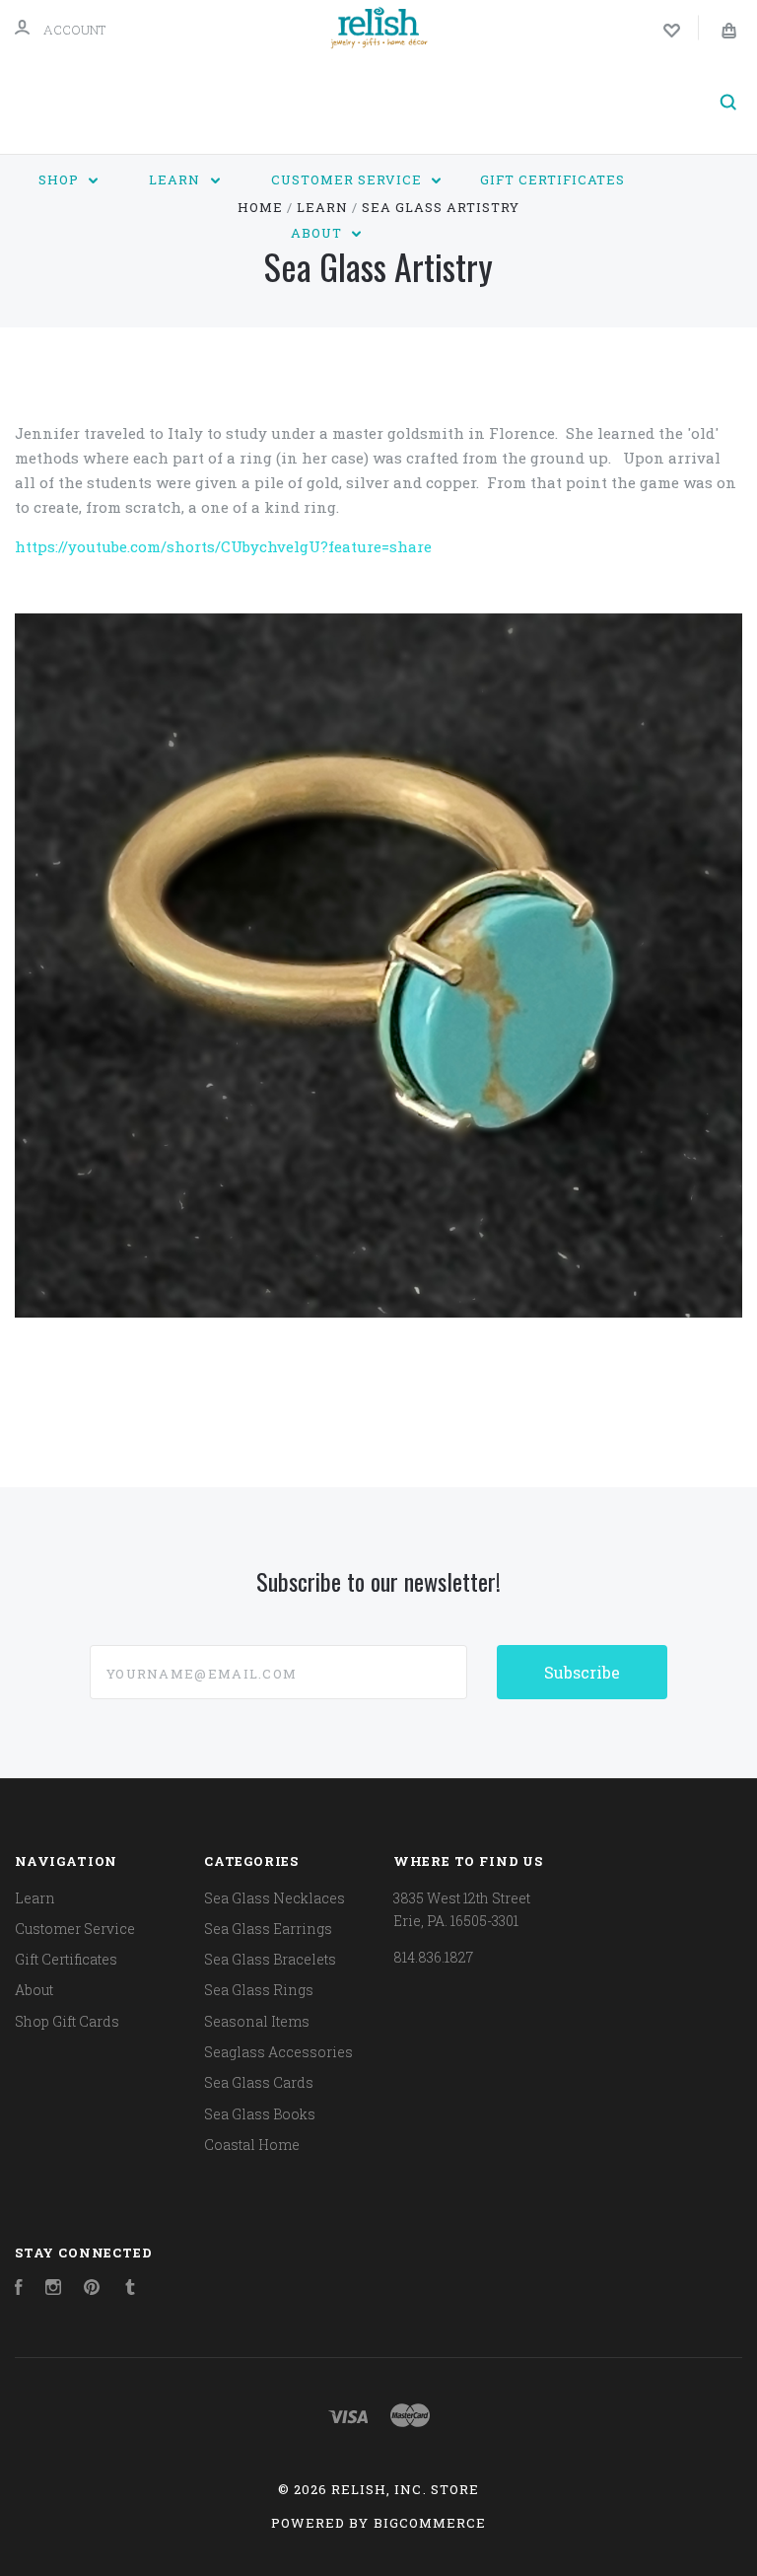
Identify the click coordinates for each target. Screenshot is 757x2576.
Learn (176, 179)
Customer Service (348, 179)
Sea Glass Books (260, 2114)
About (318, 233)
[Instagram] (53, 2290)
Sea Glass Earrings (268, 1929)
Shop (61, 179)
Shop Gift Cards (67, 2021)
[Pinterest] (92, 2290)
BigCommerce (430, 2523)
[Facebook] (19, 2290)
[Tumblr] (130, 2290)
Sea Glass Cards (259, 2082)
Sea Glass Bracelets (270, 1959)
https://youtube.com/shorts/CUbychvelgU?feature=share (223, 546)
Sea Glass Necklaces (275, 1898)
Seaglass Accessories (278, 2052)
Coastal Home (252, 2145)
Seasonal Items (257, 2021)
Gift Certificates (552, 179)
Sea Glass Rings (259, 1990)
